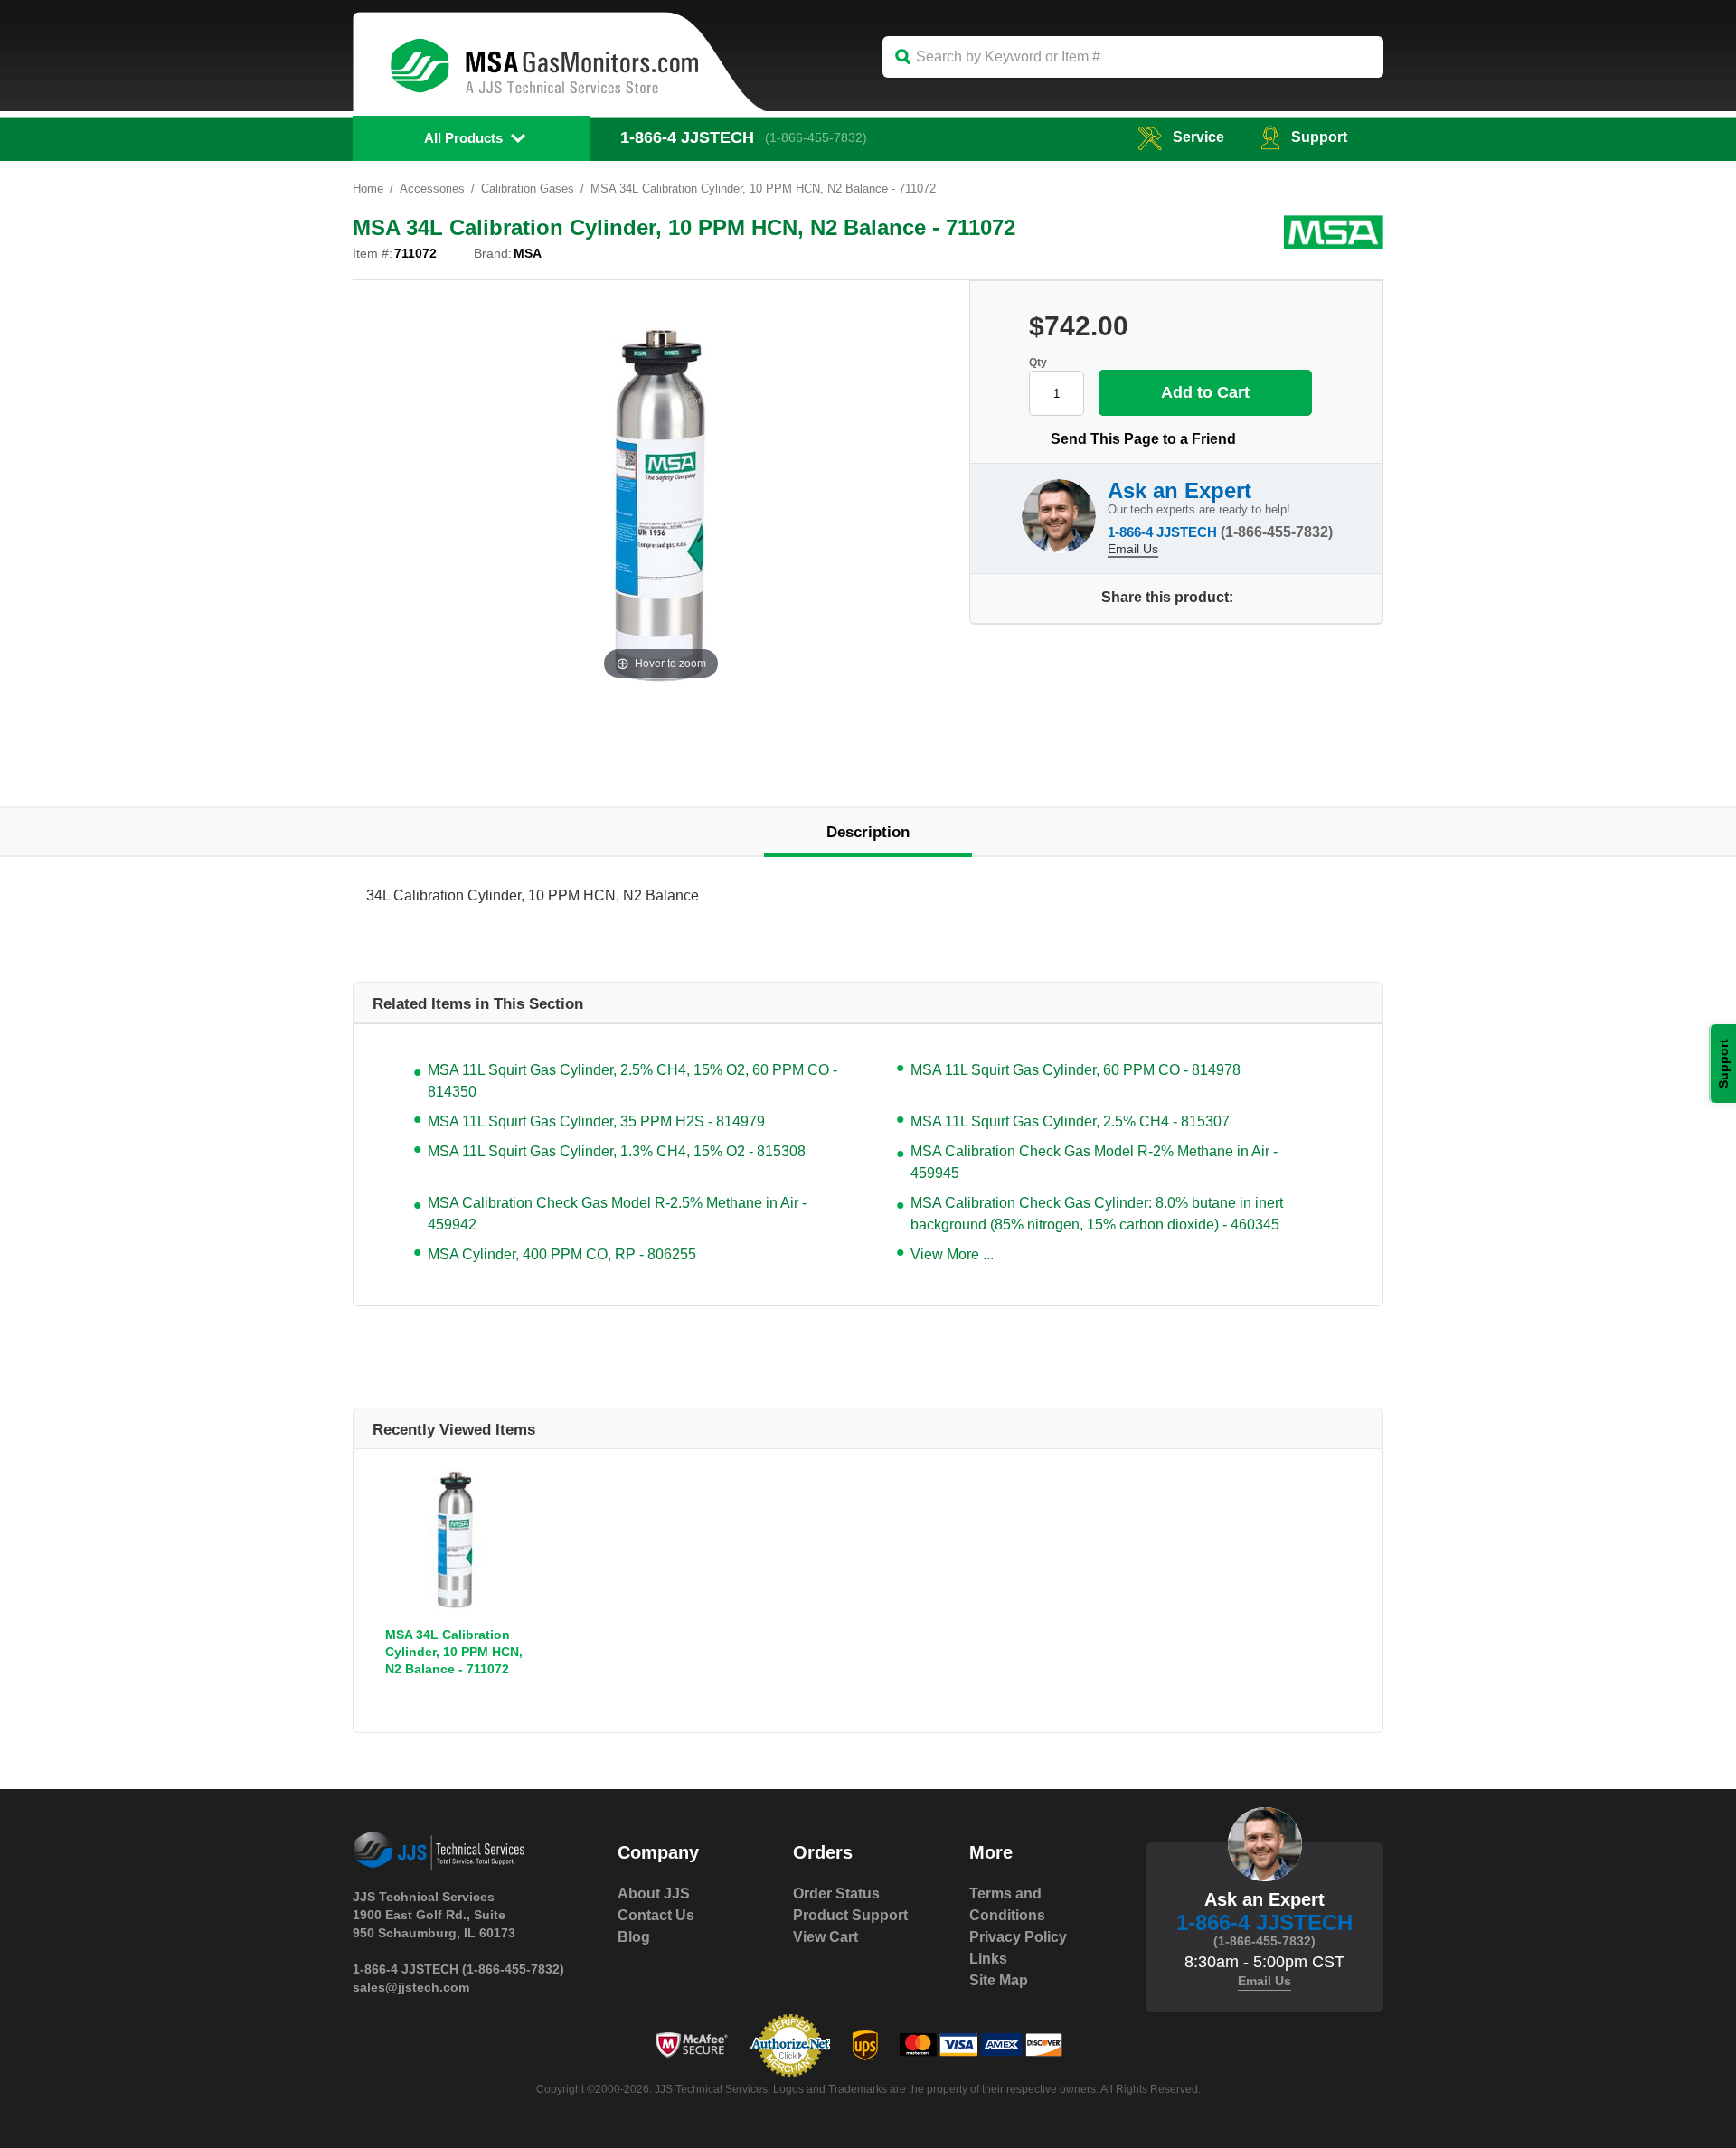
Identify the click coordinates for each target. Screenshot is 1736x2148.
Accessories (432, 188)
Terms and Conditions (1007, 1904)
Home (368, 188)
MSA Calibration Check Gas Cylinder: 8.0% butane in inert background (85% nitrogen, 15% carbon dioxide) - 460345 (1097, 1214)
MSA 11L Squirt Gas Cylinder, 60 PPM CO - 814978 (1076, 1070)
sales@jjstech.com (411, 1987)
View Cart (826, 1937)
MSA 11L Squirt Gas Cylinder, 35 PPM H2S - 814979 (596, 1121)
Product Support (850, 1915)
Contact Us (656, 1915)
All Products (463, 138)
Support (1319, 137)
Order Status (836, 1894)
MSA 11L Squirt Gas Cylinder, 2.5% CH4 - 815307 (1070, 1121)
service (1198, 137)
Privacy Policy (1018, 1937)
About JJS (654, 1894)
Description (868, 832)
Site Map (999, 1980)
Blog (634, 1937)
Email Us (1133, 549)
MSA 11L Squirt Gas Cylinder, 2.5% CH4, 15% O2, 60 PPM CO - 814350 (632, 1081)
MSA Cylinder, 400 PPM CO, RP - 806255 (562, 1254)
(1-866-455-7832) (816, 137)
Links (988, 1959)
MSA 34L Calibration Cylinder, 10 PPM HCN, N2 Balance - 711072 (454, 1652)
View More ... (952, 1254)
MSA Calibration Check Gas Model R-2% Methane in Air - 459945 (1094, 1162)
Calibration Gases (528, 188)
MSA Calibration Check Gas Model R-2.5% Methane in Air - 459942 (617, 1214)
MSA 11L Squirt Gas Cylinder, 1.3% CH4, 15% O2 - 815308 (617, 1151)
